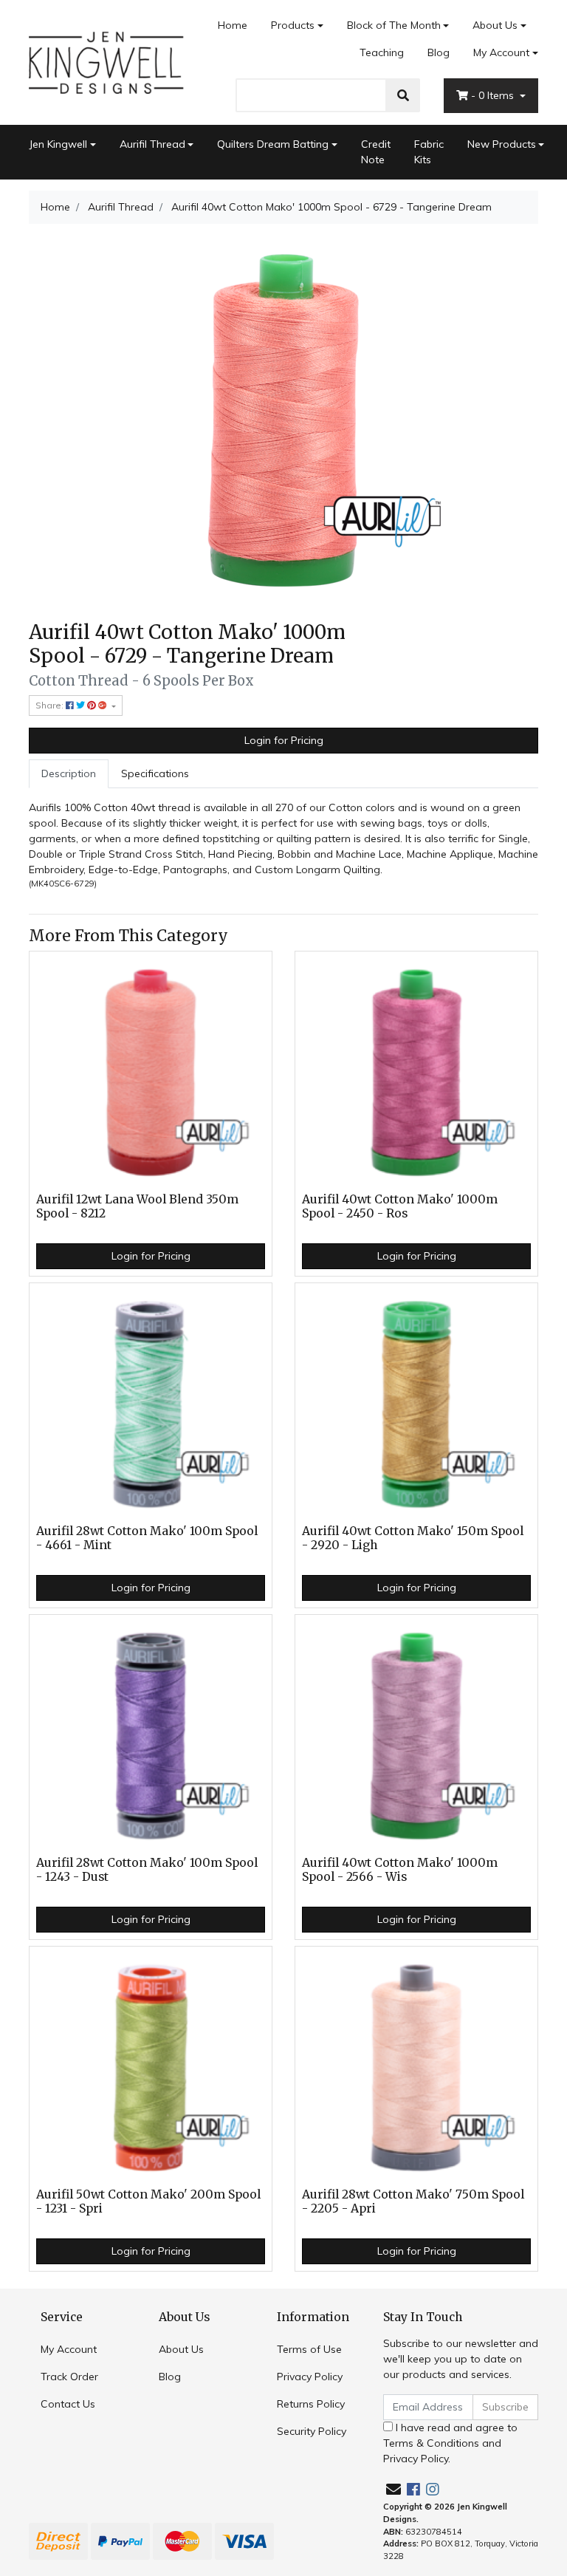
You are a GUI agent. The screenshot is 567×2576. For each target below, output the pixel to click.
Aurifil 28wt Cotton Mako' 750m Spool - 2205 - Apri (413, 2201)
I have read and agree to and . (450, 2443)
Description (69, 773)
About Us (495, 25)
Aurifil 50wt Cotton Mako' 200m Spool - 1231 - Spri (148, 2201)
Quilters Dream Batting (273, 144)
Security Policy (312, 2431)
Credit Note (376, 152)
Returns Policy (311, 2404)
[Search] (403, 95)
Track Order (69, 2377)
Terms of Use (309, 2349)
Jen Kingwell (58, 144)
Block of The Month (394, 25)
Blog (439, 52)
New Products (502, 144)
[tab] (69, 774)
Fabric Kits (429, 152)
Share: (51, 705)
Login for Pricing (284, 740)
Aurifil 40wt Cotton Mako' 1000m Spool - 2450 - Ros (400, 1206)
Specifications (155, 773)
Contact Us (68, 2404)
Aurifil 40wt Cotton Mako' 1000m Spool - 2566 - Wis (400, 1870)
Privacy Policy (310, 2377)
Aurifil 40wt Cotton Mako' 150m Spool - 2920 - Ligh (413, 1538)
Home (233, 25)
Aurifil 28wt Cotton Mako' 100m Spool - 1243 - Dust (147, 1870)
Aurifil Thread (152, 144)
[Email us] (394, 2489)
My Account (501, 52)
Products (293, 25)
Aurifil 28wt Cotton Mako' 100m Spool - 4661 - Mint (147, 1538)
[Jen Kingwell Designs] (106, 61)
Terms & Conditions (431, 2443)
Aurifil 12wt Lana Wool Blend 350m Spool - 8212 (137, 1206)
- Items (494, 95)
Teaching (382, 52)
